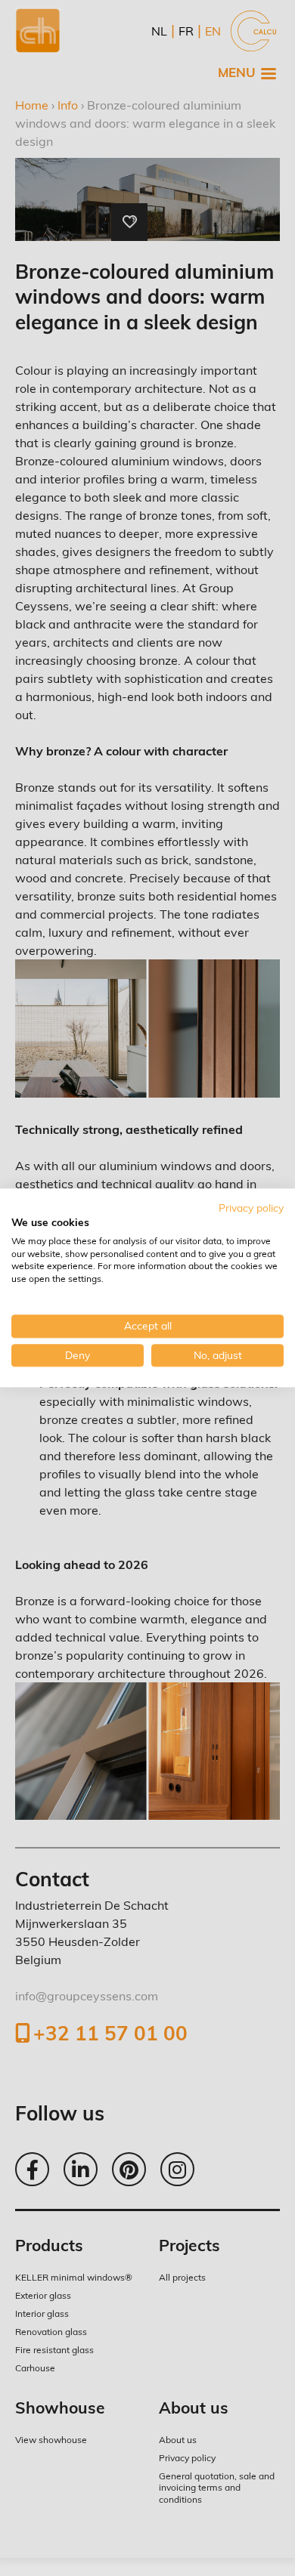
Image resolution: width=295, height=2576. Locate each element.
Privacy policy (251, 1208)
